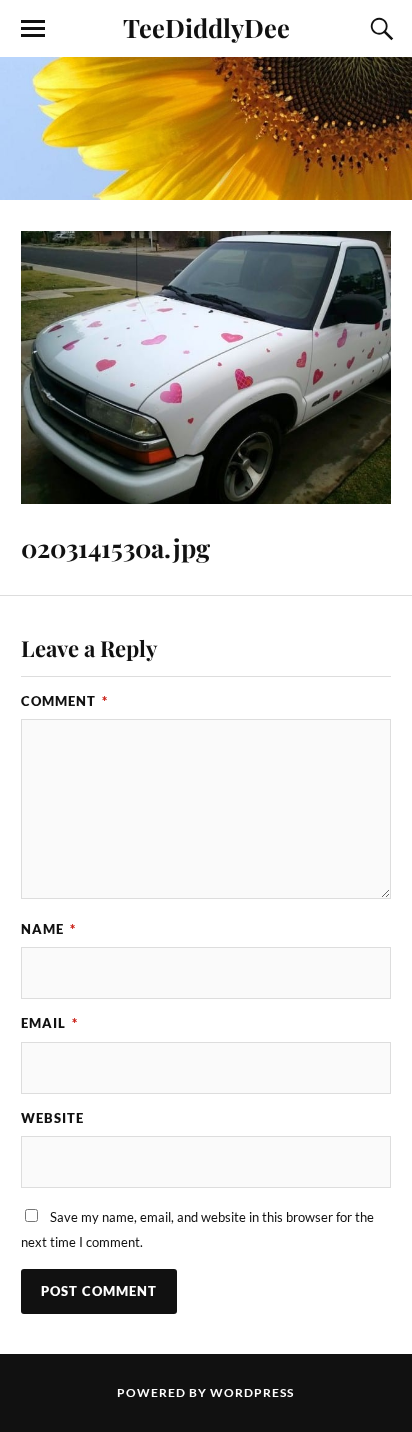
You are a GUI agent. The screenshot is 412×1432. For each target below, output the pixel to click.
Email (49, 1023)
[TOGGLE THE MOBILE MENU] (33, 29)
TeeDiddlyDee (206, 27)
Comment (64, 701)
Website (52, 1118)
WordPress (252, 1392)
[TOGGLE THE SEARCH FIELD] (379, 29)
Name (48, 929)
